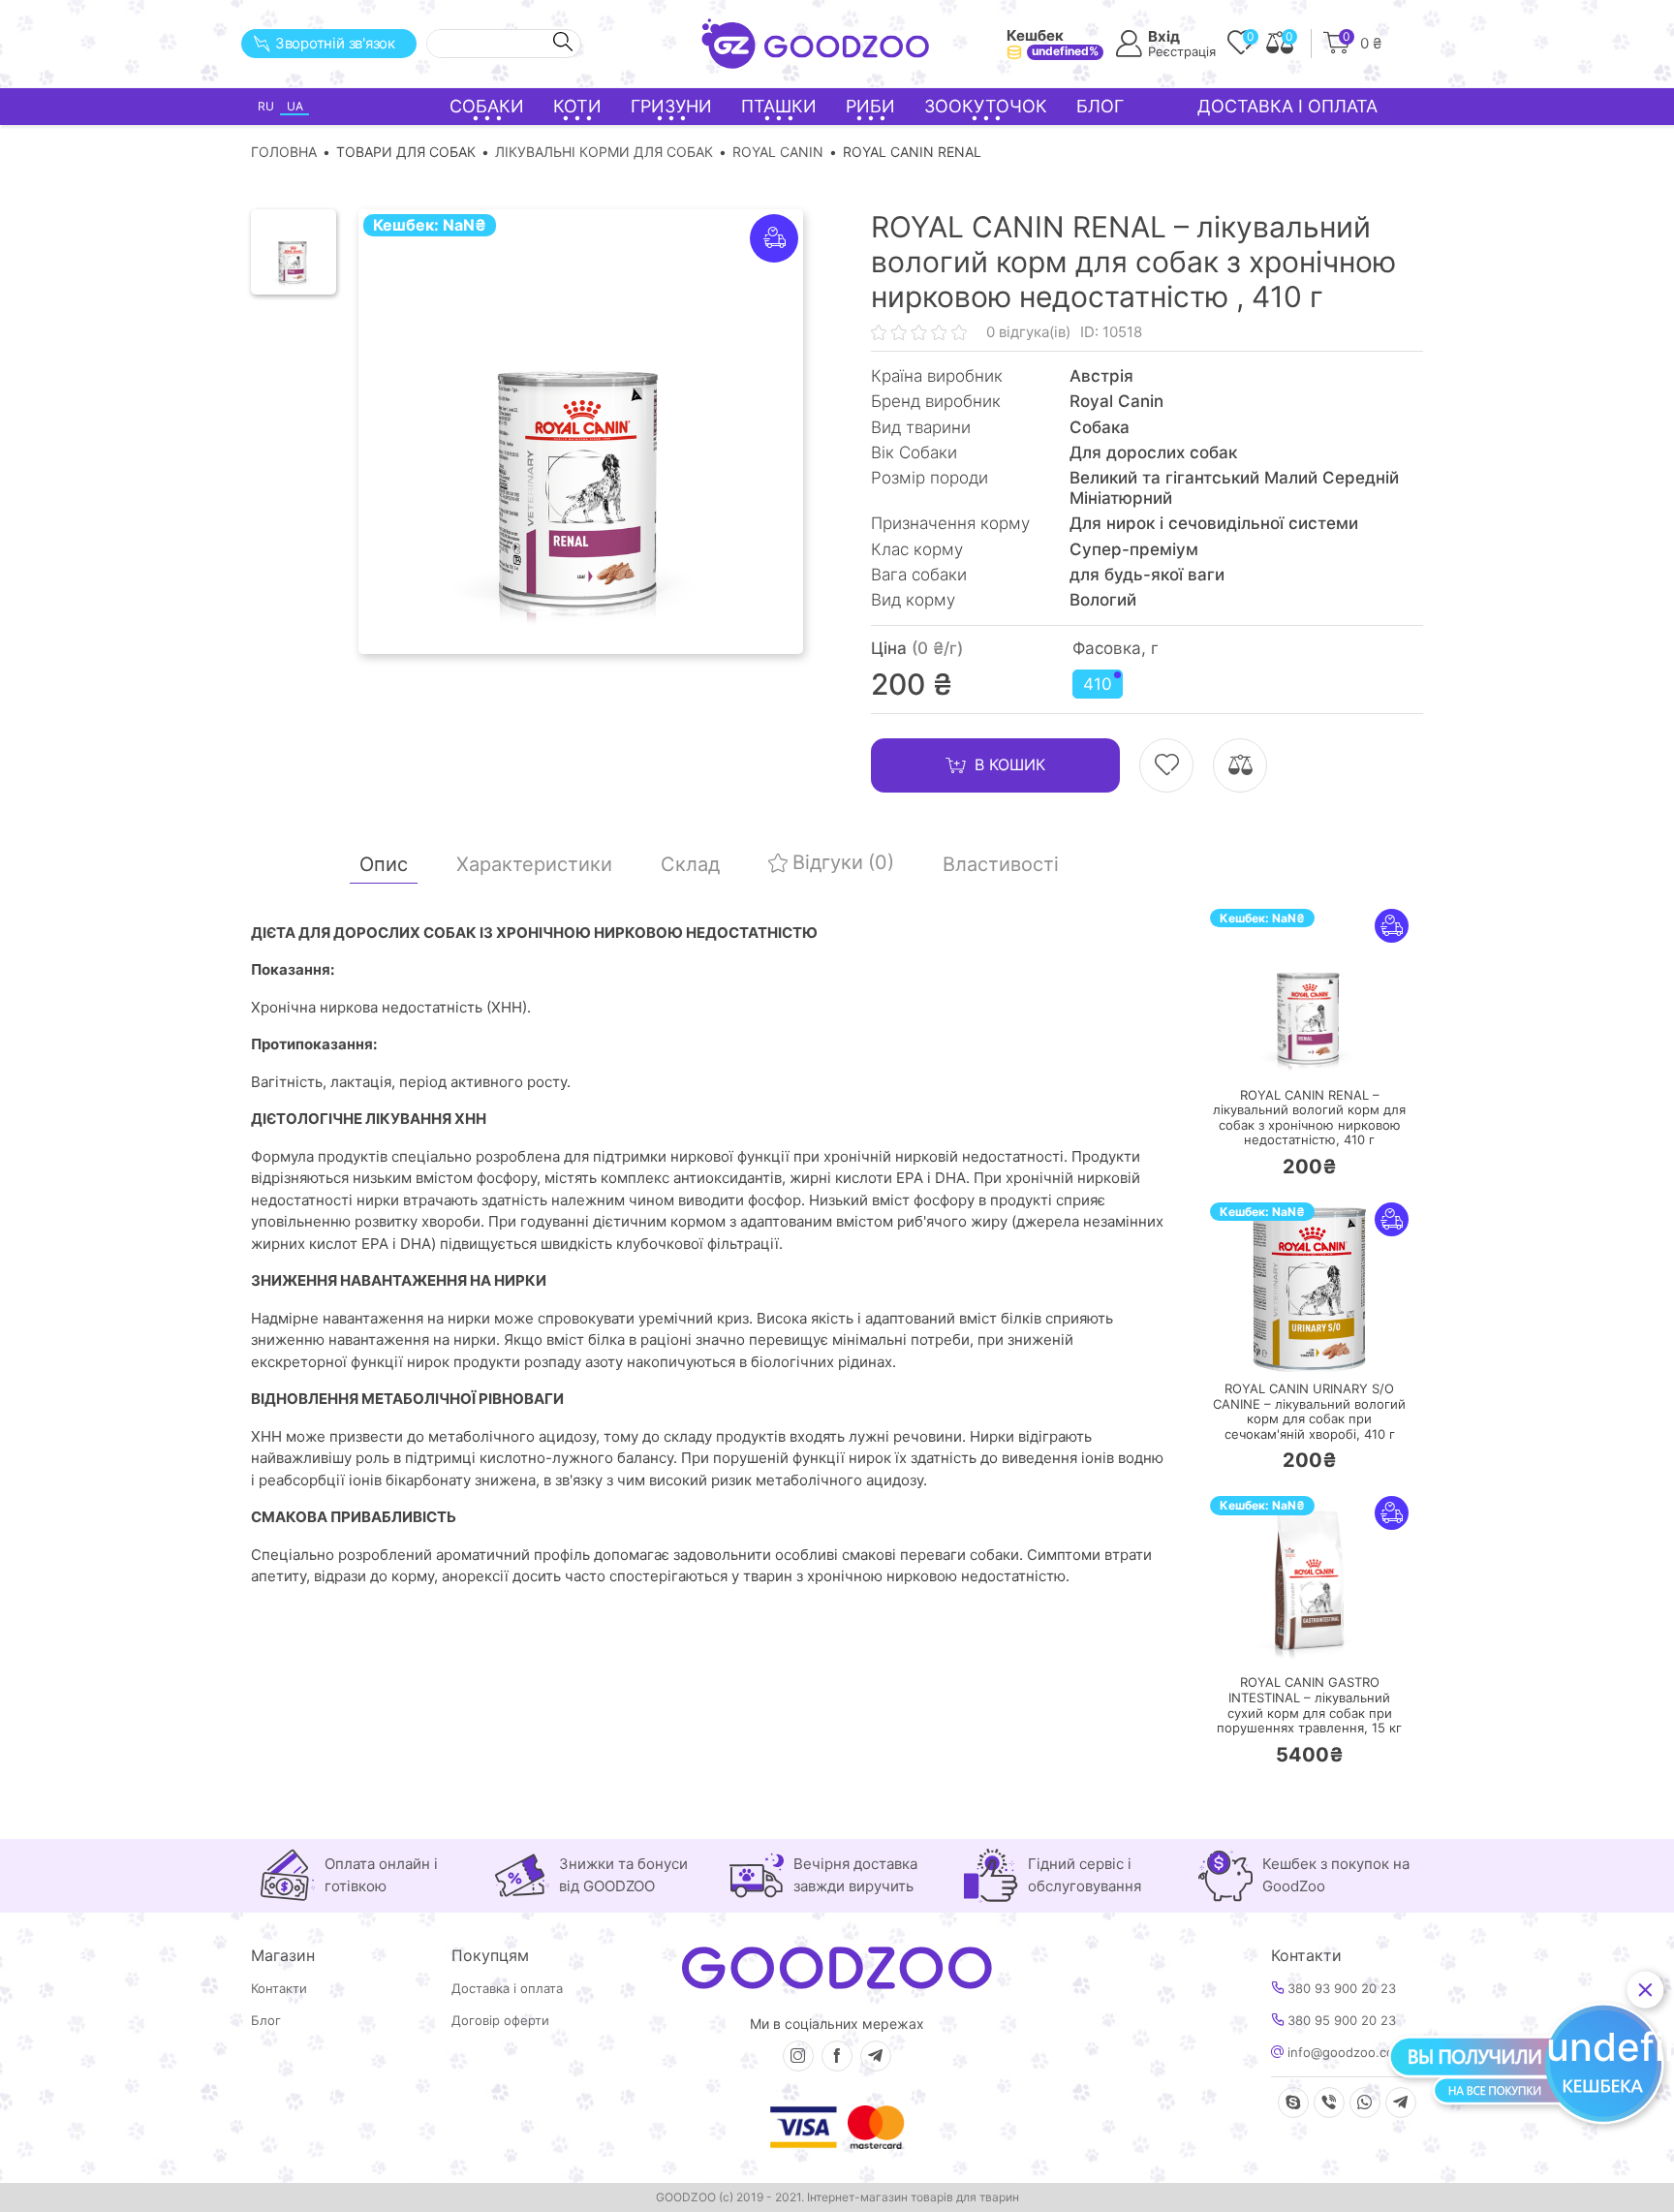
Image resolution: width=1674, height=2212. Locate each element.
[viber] (1329, 2103)
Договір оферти (500, 2021)
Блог (1100, 106)
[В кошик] (1252, 1052)
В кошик (1010, 764)
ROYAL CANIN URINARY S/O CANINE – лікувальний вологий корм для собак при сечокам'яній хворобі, (1309, 1412)
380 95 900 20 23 (1340, 2021)
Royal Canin (778, 152)
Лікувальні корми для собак (604, 152)
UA (295, 106)
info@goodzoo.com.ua (1353, 2053)
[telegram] (876, 2056)
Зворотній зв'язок (335, 43)
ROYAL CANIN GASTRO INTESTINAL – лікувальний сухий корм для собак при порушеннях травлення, (1309, 1705)
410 (1098, 684)
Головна (284, 152)
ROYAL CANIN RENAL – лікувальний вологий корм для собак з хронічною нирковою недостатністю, (1309, 1118)
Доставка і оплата (1287, 106)
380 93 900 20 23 (1340, 1989)
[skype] (1293, 2103)
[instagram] (798, 2056)
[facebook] (837, 2056)
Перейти (1329, 1051)
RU (266, 106)
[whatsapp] (1365, 2103)
